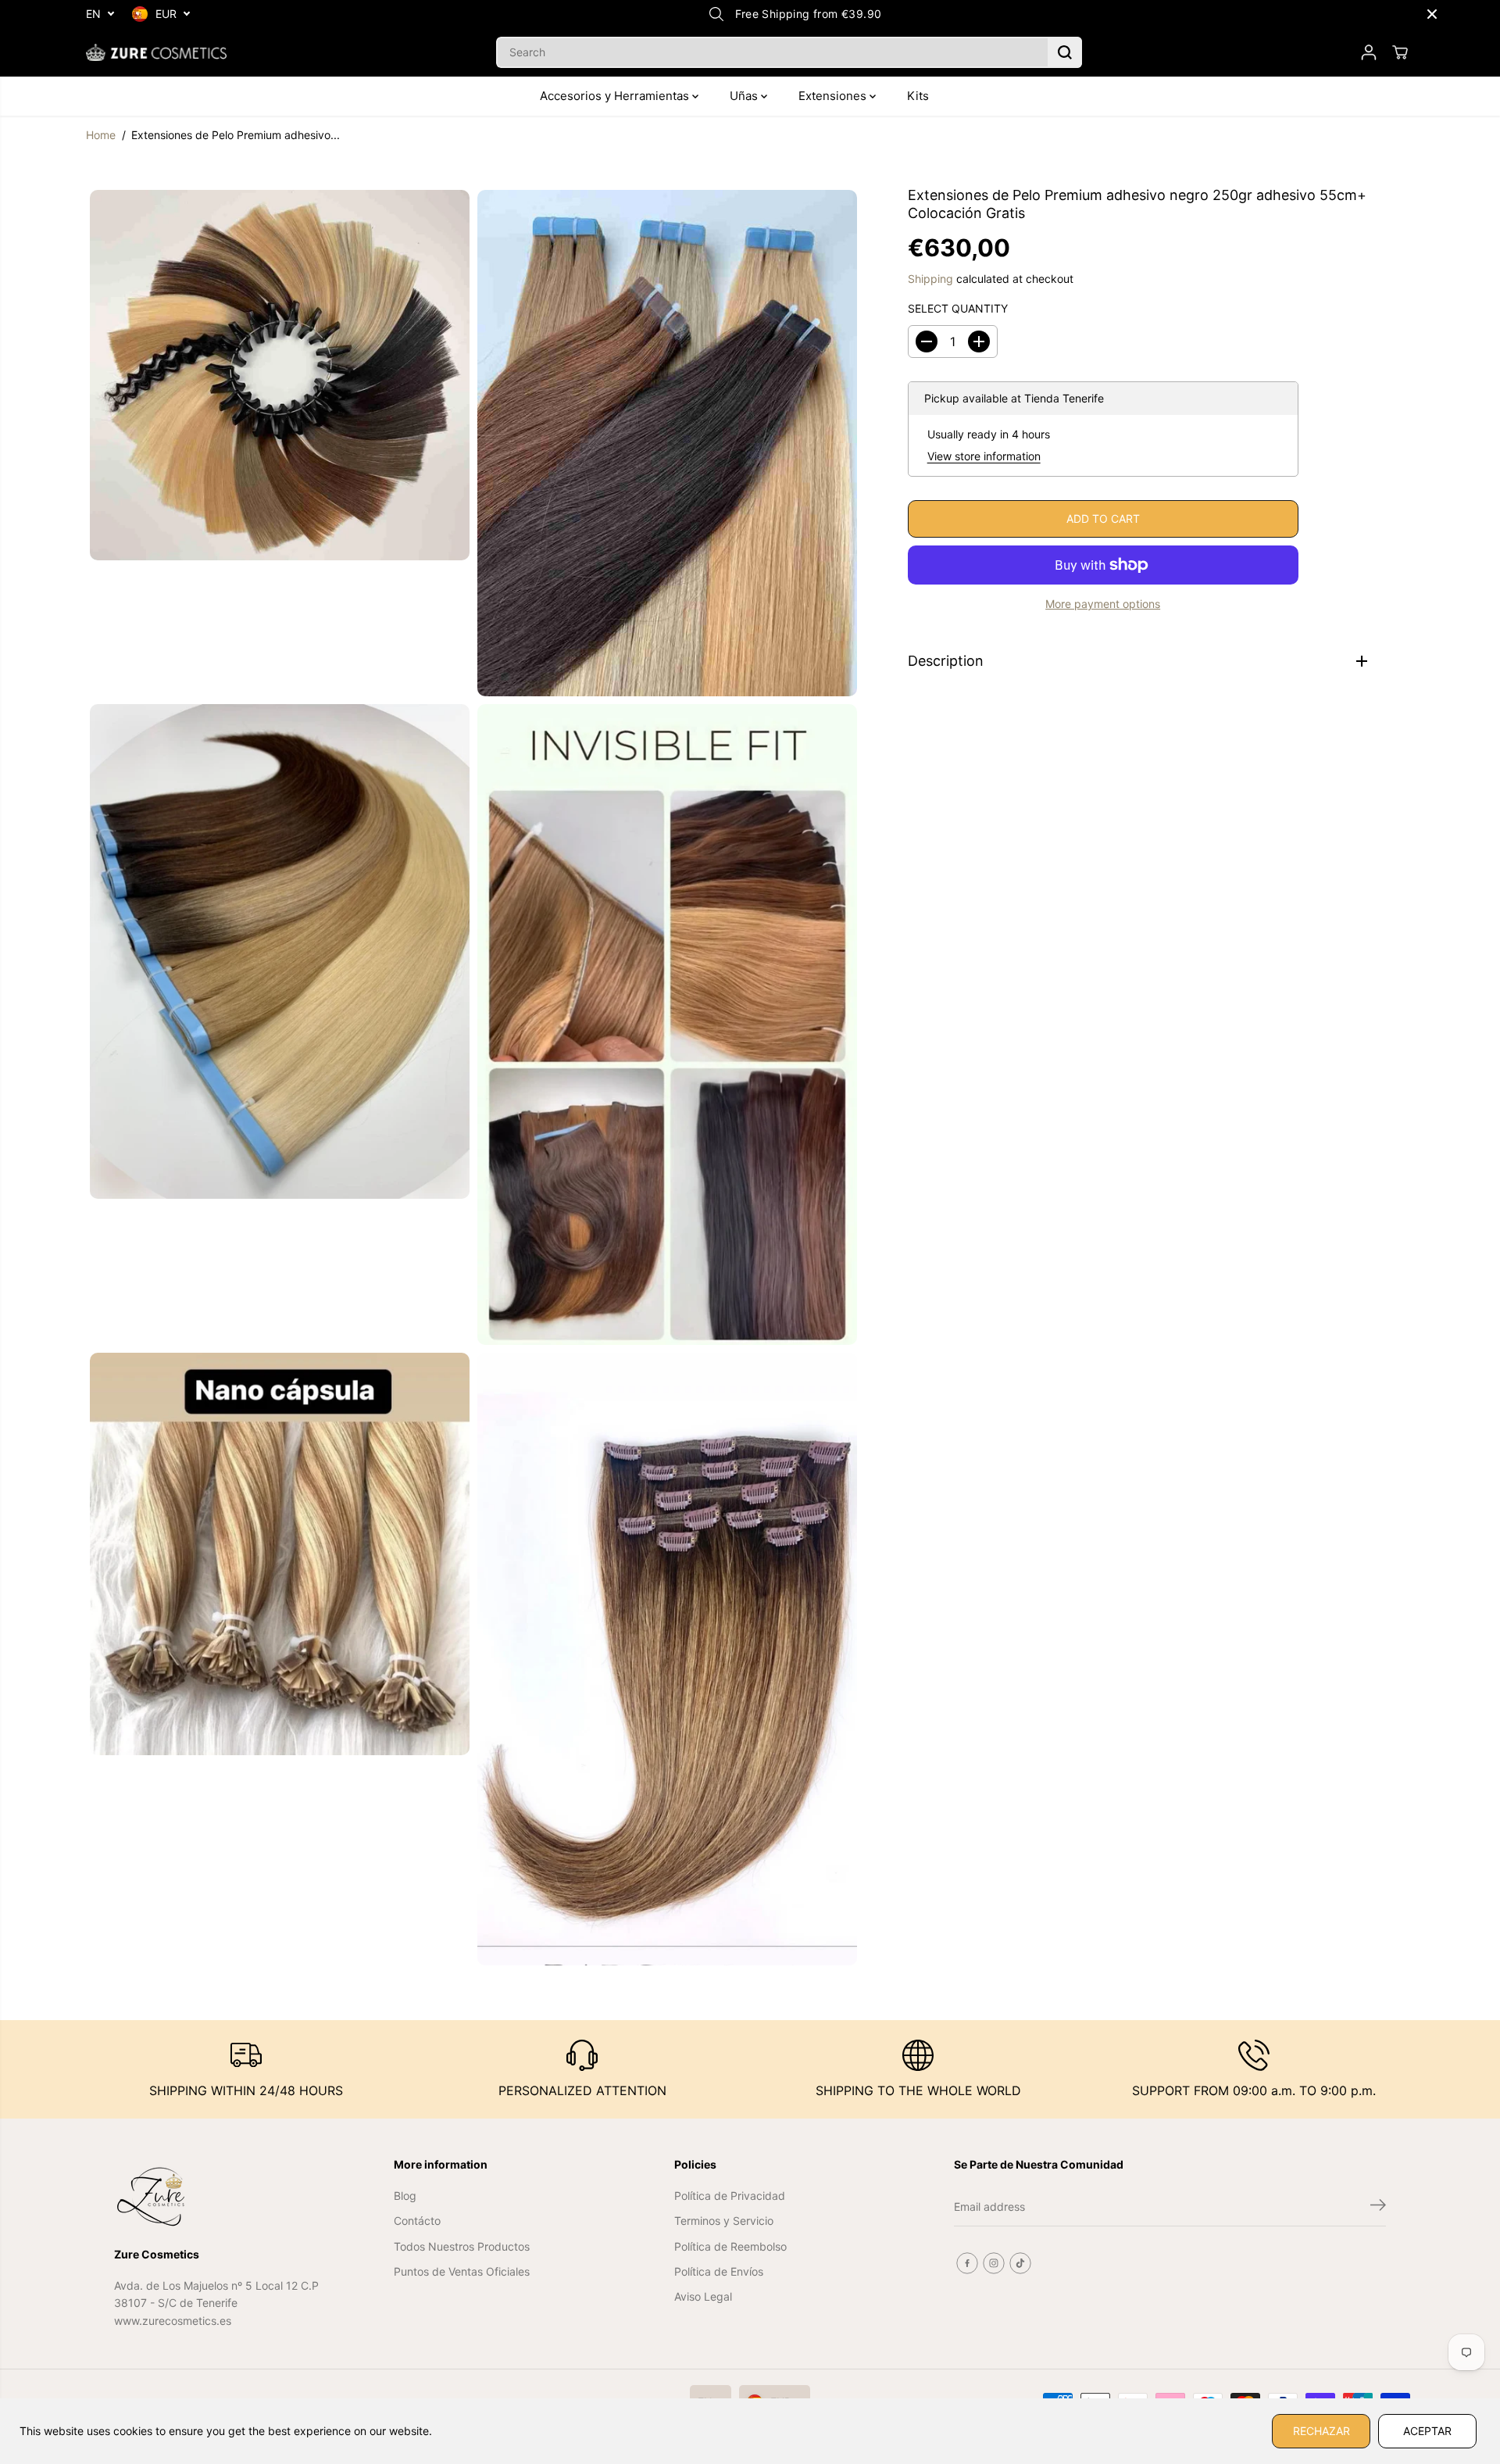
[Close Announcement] (1432, 14)
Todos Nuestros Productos (462, 2246)
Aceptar (1427, 2431)
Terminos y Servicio (724, 2221)
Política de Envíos (719, 2271)
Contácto (417, 2221)
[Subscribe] (1378, 2207)
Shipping (930, 279)
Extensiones (834, 96)
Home (101, 135)
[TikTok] (1020, 2263)
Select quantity (958, 309)
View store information (984, 456)
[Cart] (1400, 52)
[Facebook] (967, 2263)
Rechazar (1321, 2431)
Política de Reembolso (730, 2246)
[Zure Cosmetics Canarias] (156, 52)
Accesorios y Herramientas (616, 96)
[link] (218, 2197)
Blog (405, 2196)
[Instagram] (994, 2263)
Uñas (745, 96)
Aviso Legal (703, 2296)
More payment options (1103, 604)
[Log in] (1369, 52)
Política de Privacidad (730, 2196)
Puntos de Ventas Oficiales (462, 2271)
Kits (918, 96)
